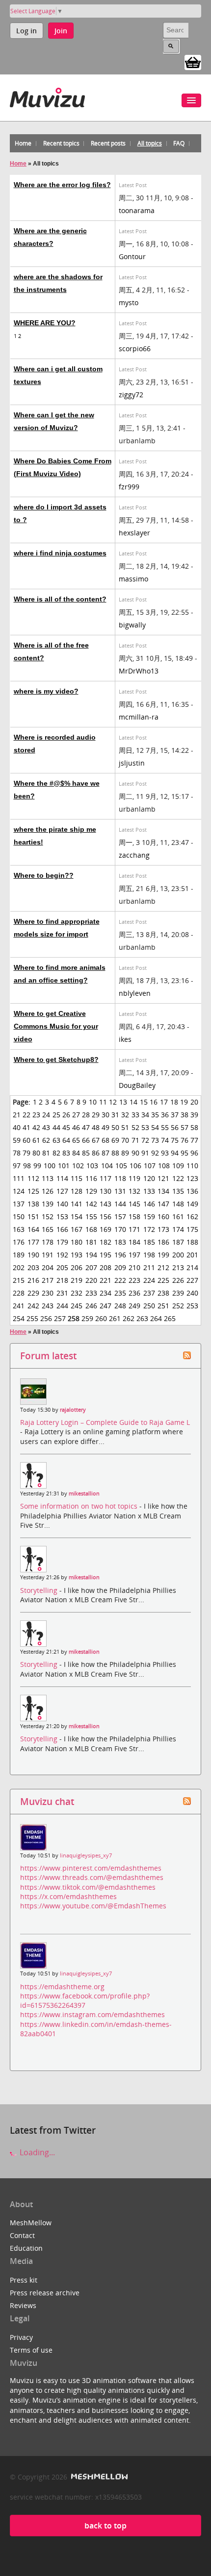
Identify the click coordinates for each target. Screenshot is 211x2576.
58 (194, 1127)
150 (19, 1216)
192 (62, 1255)
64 (66, 1140)
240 (192, 1293)
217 (48, 1280)
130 (105, 1191)
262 (129, 1318)
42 (36, 1127)
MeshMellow (31, 2223)
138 (33, 1204)
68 (105, 1140)
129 (91, 1191)
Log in (26, 31)
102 (78, 1166)
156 (105, 1216)
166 (62, 1229)
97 (17, 1166)
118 (120, 1178)
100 (50, 1166)
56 (175, 1127)
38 (185, 1115)
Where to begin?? (44, 875)
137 (19, 1204)
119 (134, 1178)
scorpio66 (135, 349)
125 (33, 1191)
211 (149, 1267)
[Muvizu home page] (47, 96)
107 (150, 1166)
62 (46, 1140)
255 (32, 1318)
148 (178, 1204)
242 (33, 1306)
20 (194, 1102)
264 (156, 1318)
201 (192, 1255)
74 (165, 1140)
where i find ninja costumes (60, 553)
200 (178, 1255)
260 (101, 1318)
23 (36, 1115)
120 (149, 1178)
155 (91, 1216)
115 (77, 1178)
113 (48, 1178)
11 (103, 1102)
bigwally (132, 625)
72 (145, 1140)
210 (134, 1267)
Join (61, 31)
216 (33, 1280)
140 (62, 1204)
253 (192, 1306)
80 (36, 1153)
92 (155, 1153)
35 (155, 1115)
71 (135, 1140)
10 (93, 1102)
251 (163, 1306)
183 (120, 1242)
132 (134, 1191)
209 (120, 1267)
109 (178, 1166)
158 (134, 1216)
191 (48, 1255)
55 (165, 1127)
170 (120, 1229)
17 (164, 1102)
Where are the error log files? (62, 185)
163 (19, 1229)
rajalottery (73, 1410)
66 (86, 1140)
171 (134, 1229)
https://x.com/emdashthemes (68, 1896)
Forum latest (48, 1356)
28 (86, 1115)
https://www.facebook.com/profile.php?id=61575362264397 (85, 2000)
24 (46, 1115)
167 (77, 1229)
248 (120, 1306)
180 (77, 1242)
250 (149, 1306)
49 (105, 1127)
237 (149, 1293)
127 (62, 1191)
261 (115, 1318)
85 (86, 1153)
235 (120, 1293)
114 (62, 1178)
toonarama (137, 210)
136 (192, 1191)
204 (48, 1267)
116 (91, 1178)
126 (48, 1191)
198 (149, 1255)
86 (96, 1153)
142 (91, 1204)
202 (19, 1267)
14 (133, 1102)
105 (121, 1166)
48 (96, 1127)
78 (17, 1153)
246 (91, 1306)
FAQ (179, 143)
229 (33, 1293)
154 (77, 1216)
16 (154, 1102)
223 (134, 1280)
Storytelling (40, 1590)
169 (105, 1229)
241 (19, 1306)
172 (149, 1229)
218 (62, 1280)
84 (76, 1153)
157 (120, 1216)
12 (113, 1102)
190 (33, 1255)
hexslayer (134, 533)
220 (91, 1280)
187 (178, 1242)
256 (46, 1318)
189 (19, 1255)
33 (135, 1115)
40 (17, 1127)
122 (178, 1178)
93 (165, 1153)
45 (66, 1127)
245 (77, 1306)
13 (123, 1102)
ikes (125, 1039)
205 (62, 1267)
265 (170, 1318)
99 (37, 1166)
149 (192, 1204)
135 (178, 1191)
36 (165, 1115)
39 (194, 1115)
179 (62, 1242)
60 (26, 1140)
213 (178, 1267)
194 (91, 1255)
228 (19, 1293)
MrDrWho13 (139, 671)
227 (192, 1280)
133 (149, 1191)
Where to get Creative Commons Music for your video (56, 1026)
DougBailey (137, 1085)
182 (105, 1242)
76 (185, 1140)
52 (135, 1127)
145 (134, 1204)
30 (105, 1115)
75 (175, 1140)
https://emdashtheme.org (62, 1986)
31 (115, 1115)
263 (142, 1318)
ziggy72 (131, 395)
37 (175, 1115)
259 (87, 1318)
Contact (22, 2235)
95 (185, 1153)
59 (17, 1140)
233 (91, 1293)
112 (33, 1178)
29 (96, 1115)
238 (163, 1293)
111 (19, 1178)
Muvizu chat (47, 1801)
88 (115, 1153)
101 (64, 1166)
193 (77, 1255)
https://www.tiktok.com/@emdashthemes (88, 1887)
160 (163, 1216)
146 (149, 1204)
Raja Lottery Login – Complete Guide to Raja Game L (105, 1422)
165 (48, 1229)
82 (56, 1153)
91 (145, 1153)
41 (26, 1127)
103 (92, 1166)
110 (192, 1166)
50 (115, 1127)
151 (33, 1216)
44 (56, 1127)
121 (163, 1178)
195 (105, 1255)
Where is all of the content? (60, 599)
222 (120, 1280)
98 (27, 1166)
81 (46, 1153)
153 (62, 1216)
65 (76, 1140)
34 (145, 1115)
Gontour (132, 256)
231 (62, 1293)
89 (125, 1153)
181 (91, 1242)
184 (134, 1242)
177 (33, 1242)
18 (174, 1102)
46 (76, 1127)
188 (192, 1242)
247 (105, 1306)
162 (192, 1216)
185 (149, 1242)
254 (19, 1318)
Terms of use (31, 2350)
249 (134, 1306)
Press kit (24, 2280)
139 (48, 1204)
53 (145, 1127)
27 (76, 1115)
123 (192, 1178)
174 (178, 1229)
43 (46, 1127)
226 (178, 1280)
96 (194, 1153)
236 (134, 1293)
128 (77, 1191)
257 (60, 1318)
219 (77, 1280)
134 (163, 1191)
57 (185, 1127)
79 (26, 1153)
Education (26, 2248)
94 (175, 1153)
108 (164, 1166)
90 (135, 1153)
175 (192, 1229)
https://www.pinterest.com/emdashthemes (91, 1868)
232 (77, 1293)
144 (120, 1204)
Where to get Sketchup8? (56, 1059)
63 (56, 1140)
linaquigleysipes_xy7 (86, 1855)
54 (155, 1127)
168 (91, 1229)
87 (105, 1153)
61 (36, 1140)
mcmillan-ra (139, 717)
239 (178, 1293)
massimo (133, 579)
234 (105, 1293)
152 (48, 1216)
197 (134, 1255)
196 (120, 1255)
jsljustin (132, 763)
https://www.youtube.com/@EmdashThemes (93, 1906)
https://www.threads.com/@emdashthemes (92, 1877)
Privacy (21, 2337)
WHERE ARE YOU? (45, 323)
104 (107, 1166)
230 (48, 1293)
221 (105, 1280)
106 (135, 1166)
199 (163, 1255)
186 (163, 1242)
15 (144, 1102)
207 (91, 1267)
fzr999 (129, 487)
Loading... (36, 2152)
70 (125, 1140)
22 (26, 1115)
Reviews (23, 2305)
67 (96, 1140)
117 (105, 1178)
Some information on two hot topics (80, 1506)
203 (33, 1267)
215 (19, 1280)
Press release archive (45, 2293)
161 (178, 1216)
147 (163, 1204)
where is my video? (46, 691)
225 (163, 1280)
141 (77, 1204)
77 (194, 1140)
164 (33, 1229)
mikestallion (84, 1493)
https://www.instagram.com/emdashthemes (92, 2014)
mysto (129, 302)
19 (184, 1102)
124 (19, 1191)
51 (125, 1127)
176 (19, 1242)
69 (115, 1140)
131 (120, 1191)
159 (149, 1216)
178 (48, 1242)
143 (105, 1204)
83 (66, 1153)
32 (125, 1115)
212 (163, 1267)
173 (163, 1229)
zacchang (134, 855)
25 (56, 1115)
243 (48, 1306)
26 (66, 1115)
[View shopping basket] (193, 62)
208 (105, 1267)
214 (192, 1267)
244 (62, 1306)
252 (178, 1306)
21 (17, 1115)
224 (149, 1280)
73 (155, 1140)
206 (77, 1267)
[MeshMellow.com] (98, 2477)
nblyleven (135, 993)
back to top (105, 2526)
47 (86, 1127)
